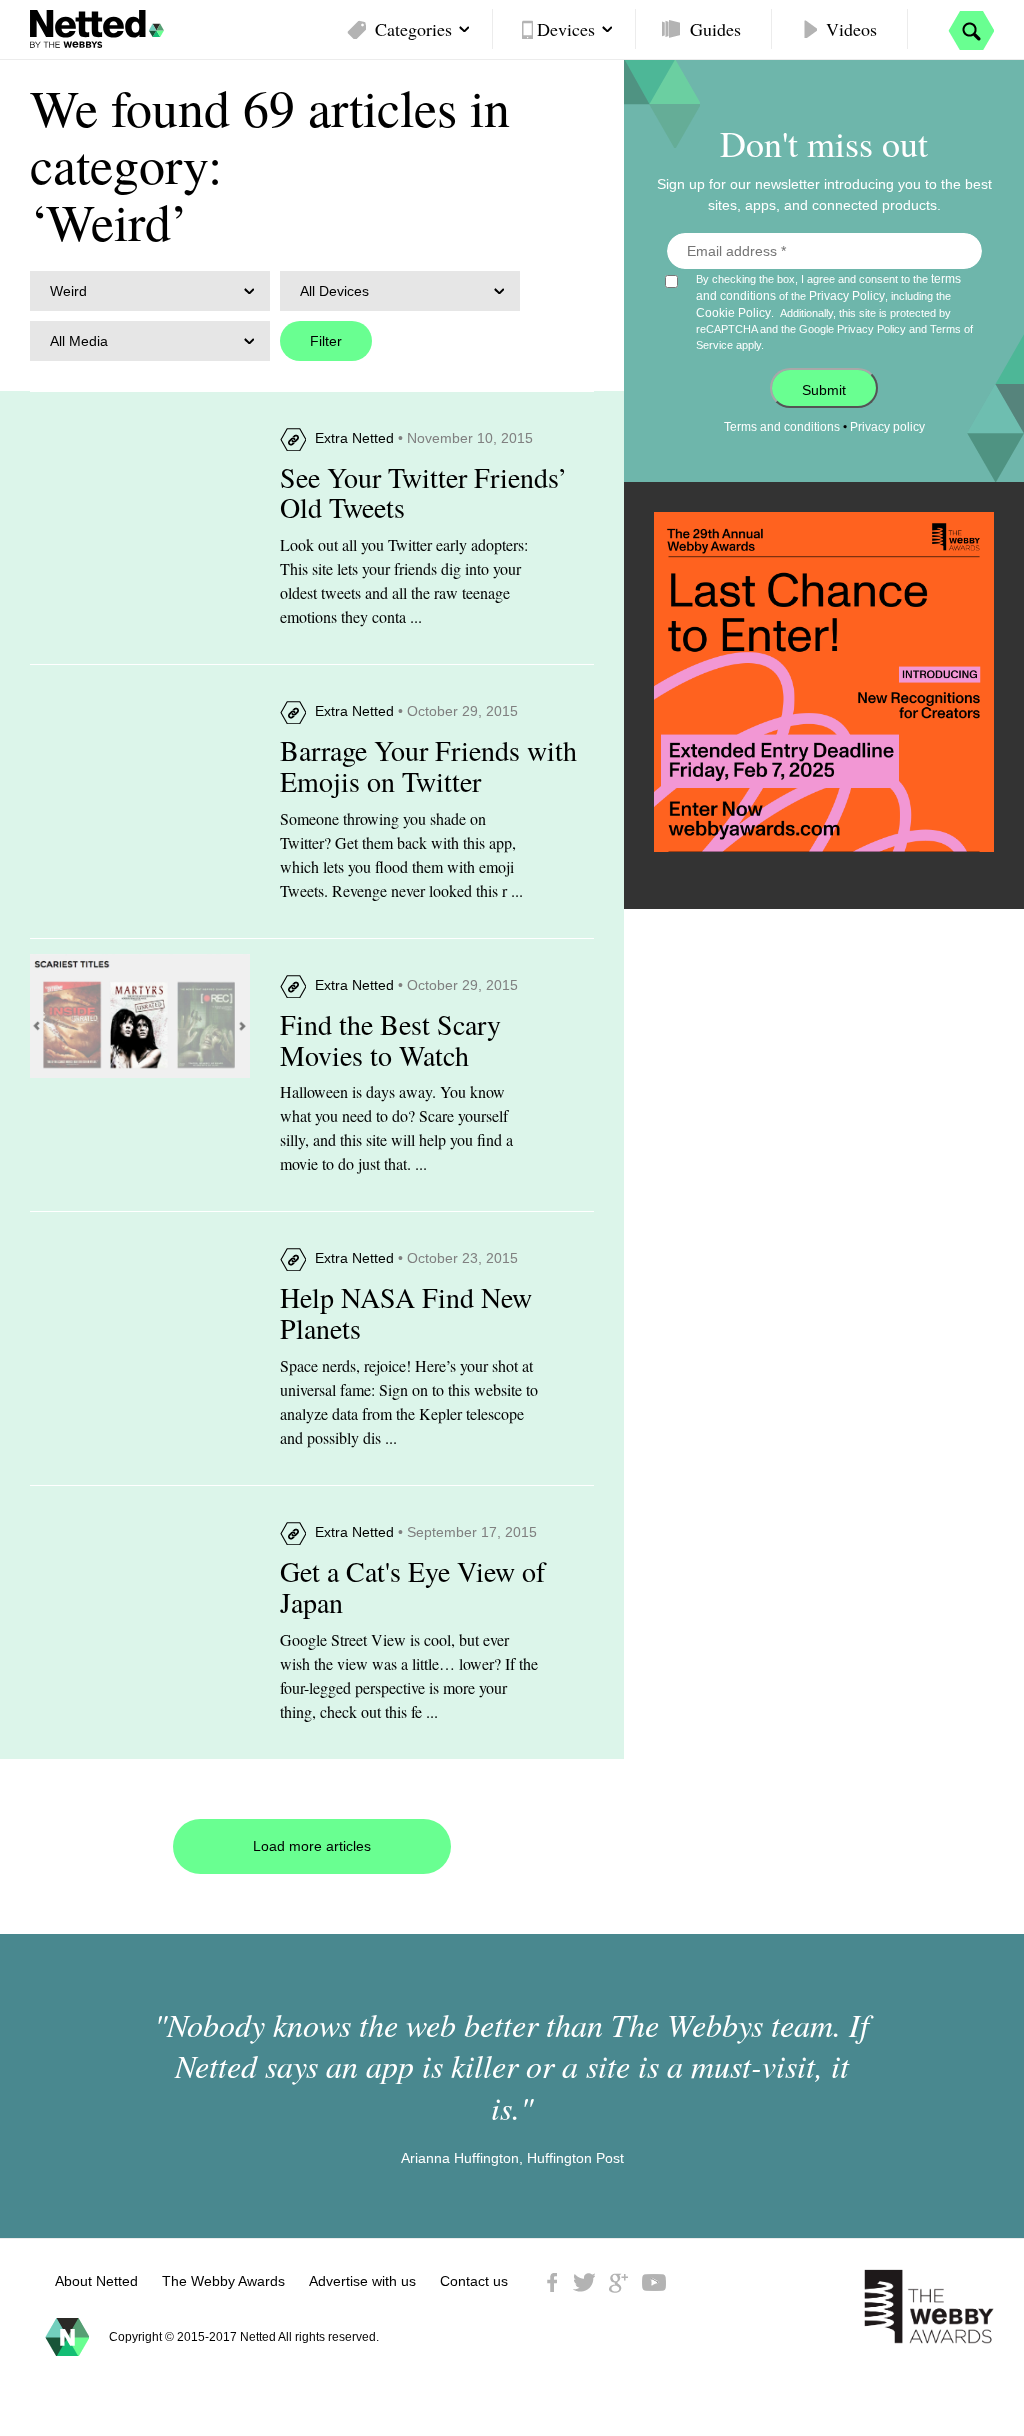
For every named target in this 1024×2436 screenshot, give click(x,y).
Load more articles (312, 1846)
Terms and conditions (782, 427)
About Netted (96, 2281)
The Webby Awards (223, 2281)
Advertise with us (362, 2281)
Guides (715, 29)
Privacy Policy (847, 296)
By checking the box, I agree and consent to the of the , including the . (834, 311)
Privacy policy (887, 427)
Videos (851, 29)
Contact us (474, 2281)
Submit (824, 390)
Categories (413, 29)
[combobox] (150, 291)
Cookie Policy (733, 313)
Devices (566, 29)
